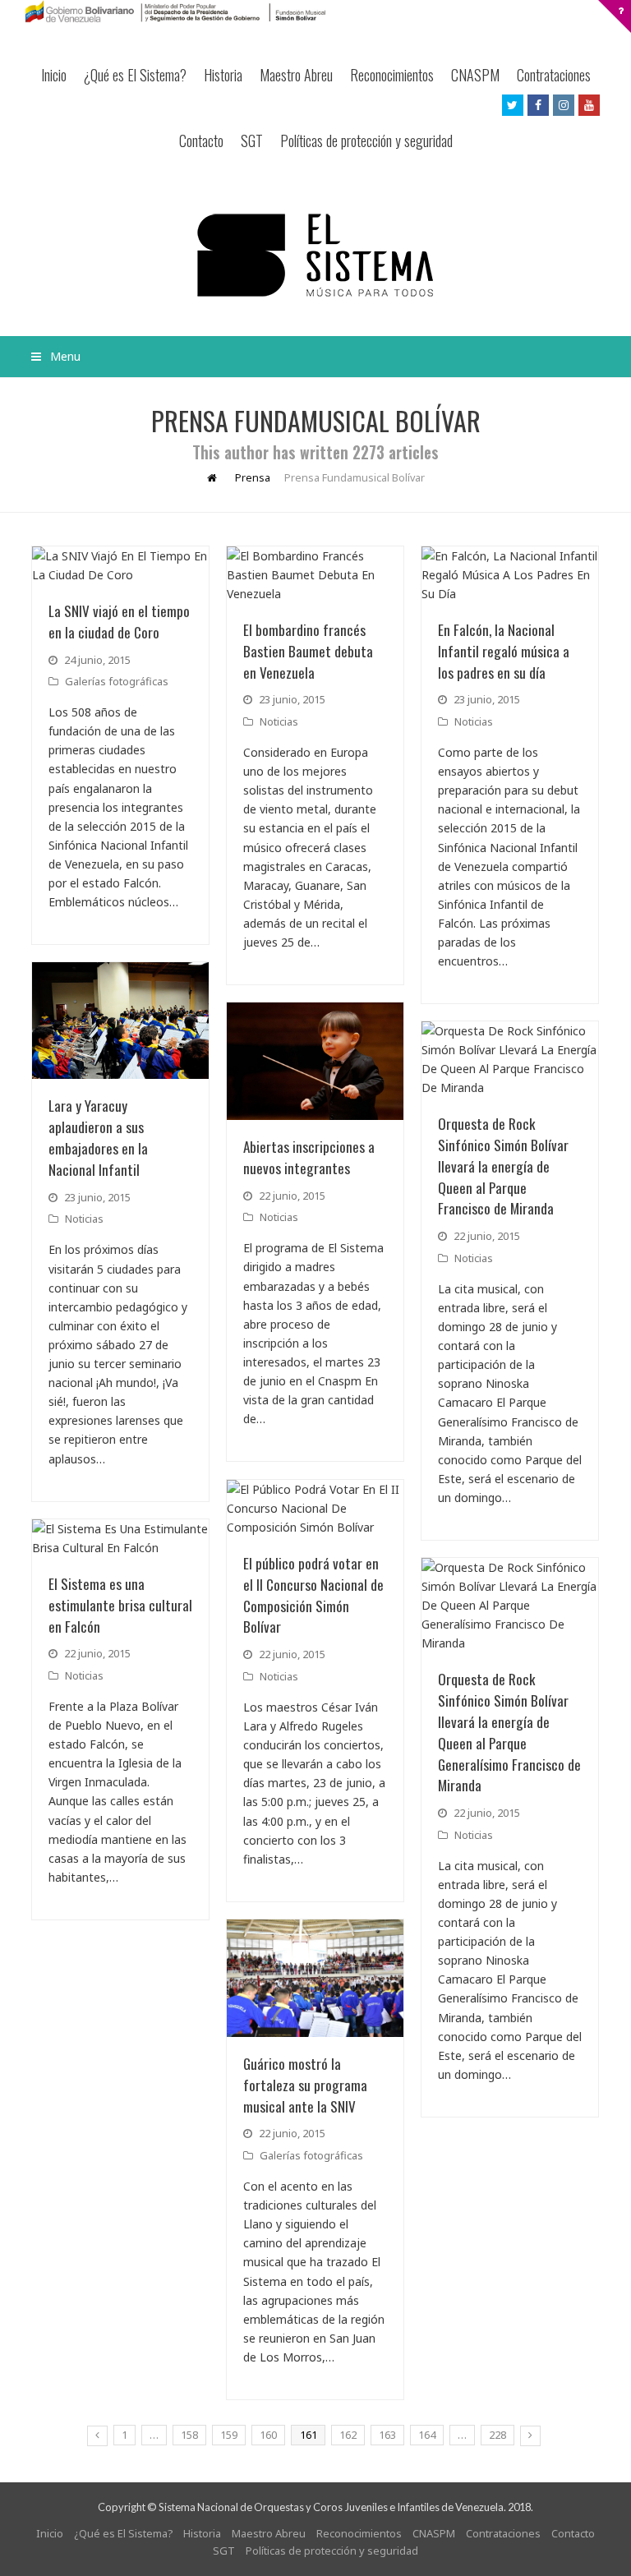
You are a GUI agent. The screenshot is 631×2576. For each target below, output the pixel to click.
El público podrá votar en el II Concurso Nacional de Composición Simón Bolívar (313, 1595)
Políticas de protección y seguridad (366, 141)
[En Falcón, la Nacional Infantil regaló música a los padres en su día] (510, 575)
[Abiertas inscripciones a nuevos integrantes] (315, 1061)
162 (348, 2435)
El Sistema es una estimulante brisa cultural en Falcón (120, 1605)
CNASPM (475, 75)
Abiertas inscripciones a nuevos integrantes (309, 1157)
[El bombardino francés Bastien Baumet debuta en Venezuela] (315, 575)
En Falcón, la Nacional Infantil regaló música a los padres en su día (504, 651)
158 (189, 2435)
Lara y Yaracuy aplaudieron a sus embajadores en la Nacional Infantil (98, 1137)
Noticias (279, 721)
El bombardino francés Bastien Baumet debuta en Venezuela (308, 651)
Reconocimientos (392, 75)
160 (268, 2435)
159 (229, 2435)
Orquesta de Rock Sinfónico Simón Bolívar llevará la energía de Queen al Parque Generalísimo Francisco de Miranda (509, 1732)
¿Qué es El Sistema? (135, 75)
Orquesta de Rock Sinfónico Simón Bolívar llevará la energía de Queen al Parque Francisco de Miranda (503, 1166)
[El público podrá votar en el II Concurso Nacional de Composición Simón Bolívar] (315, 1508)
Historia (223, 75)
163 (387, 2435)
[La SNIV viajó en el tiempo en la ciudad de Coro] (120, 565)
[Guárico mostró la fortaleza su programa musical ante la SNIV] (315, 1978)
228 (497, 2435)
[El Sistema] (315, 255)
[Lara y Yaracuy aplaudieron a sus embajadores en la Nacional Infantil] (120, 1021)
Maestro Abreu (296, 75)
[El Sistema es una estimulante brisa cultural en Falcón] (120, 1538)
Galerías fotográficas (117, 681)
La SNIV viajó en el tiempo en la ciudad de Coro (119, 621)
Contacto (201, 141)
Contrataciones (554, 75)
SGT (252, 141)
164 (427, 2435)
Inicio (54, 75)
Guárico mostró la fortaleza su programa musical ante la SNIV (305, 2085)
